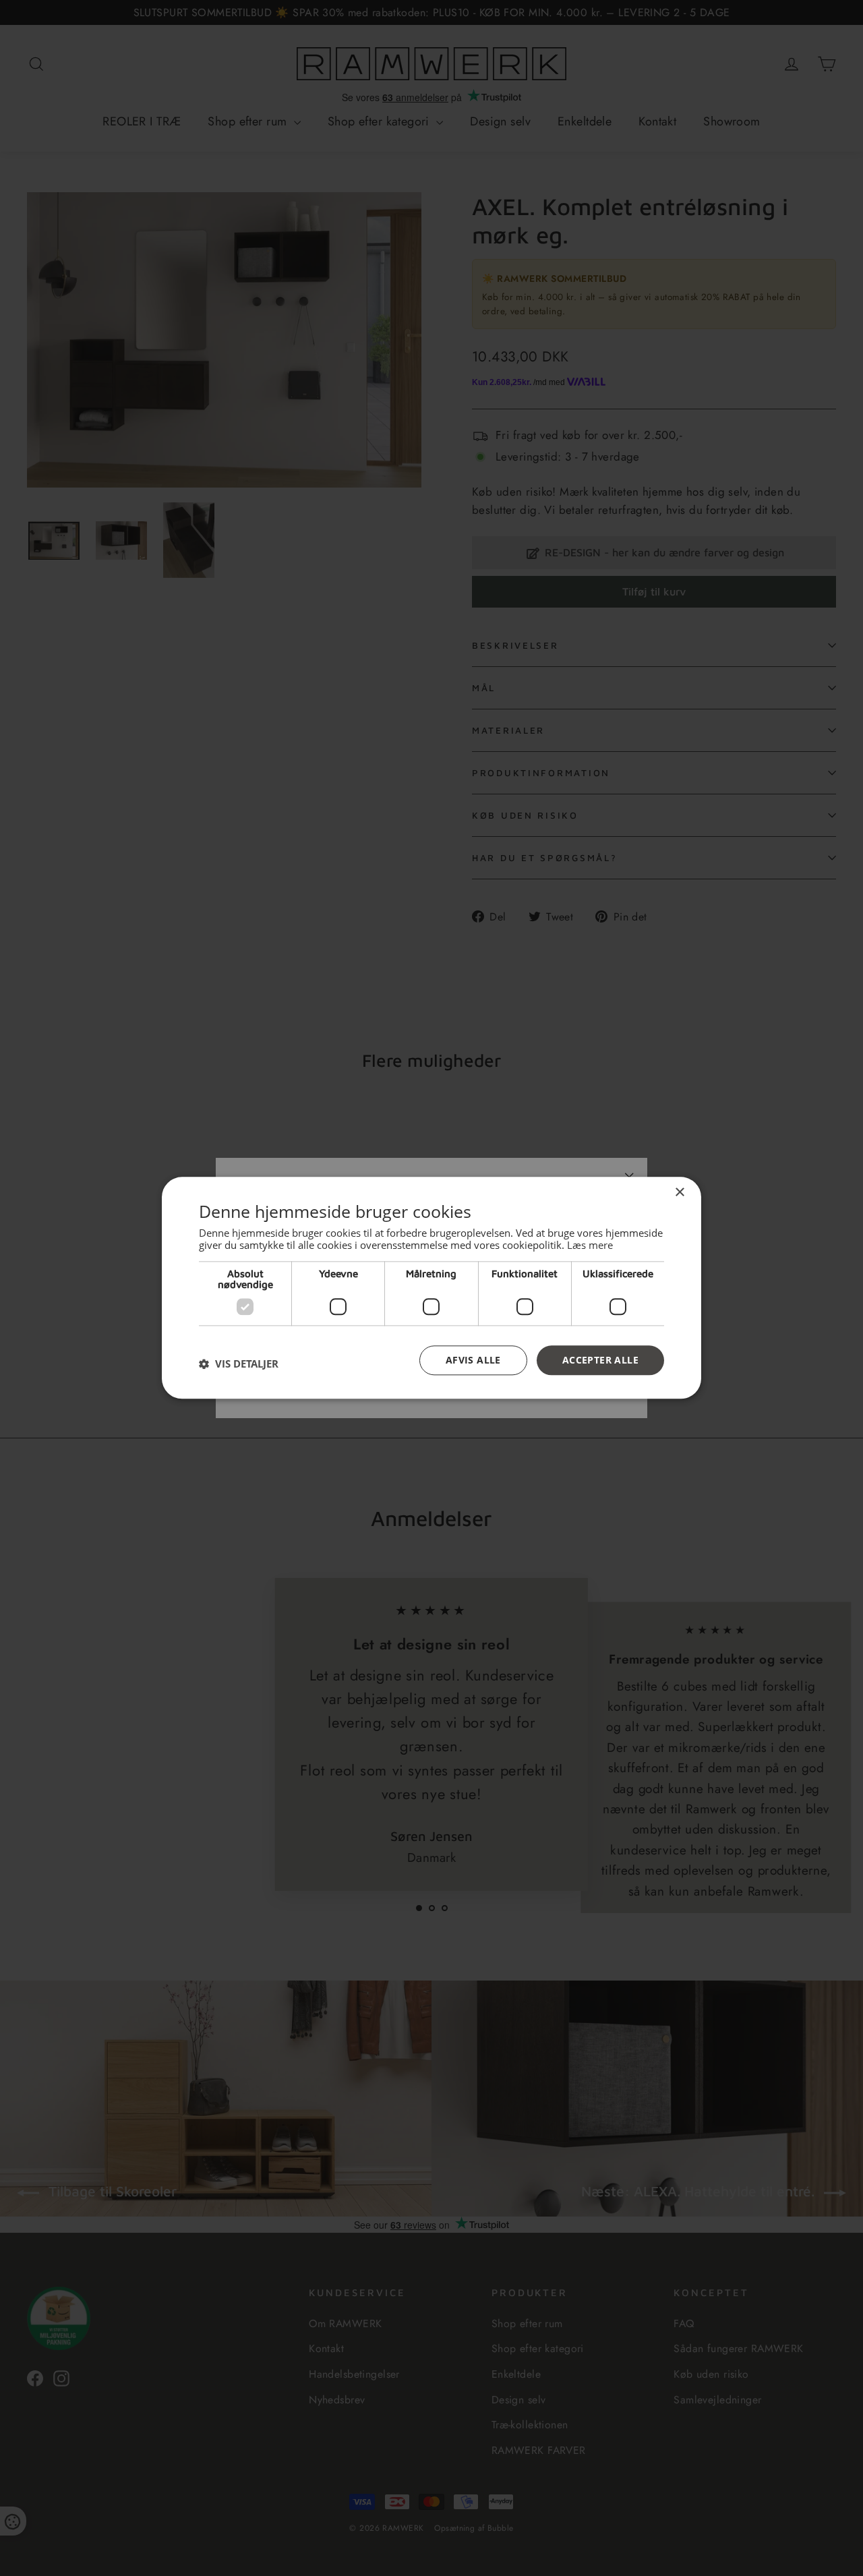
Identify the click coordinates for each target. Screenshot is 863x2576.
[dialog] (431, 1288)
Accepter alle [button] (600, 1360)
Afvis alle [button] (473, 1360)
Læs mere (590, 1245)
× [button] (679, 1193)
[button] (239, 1364)
